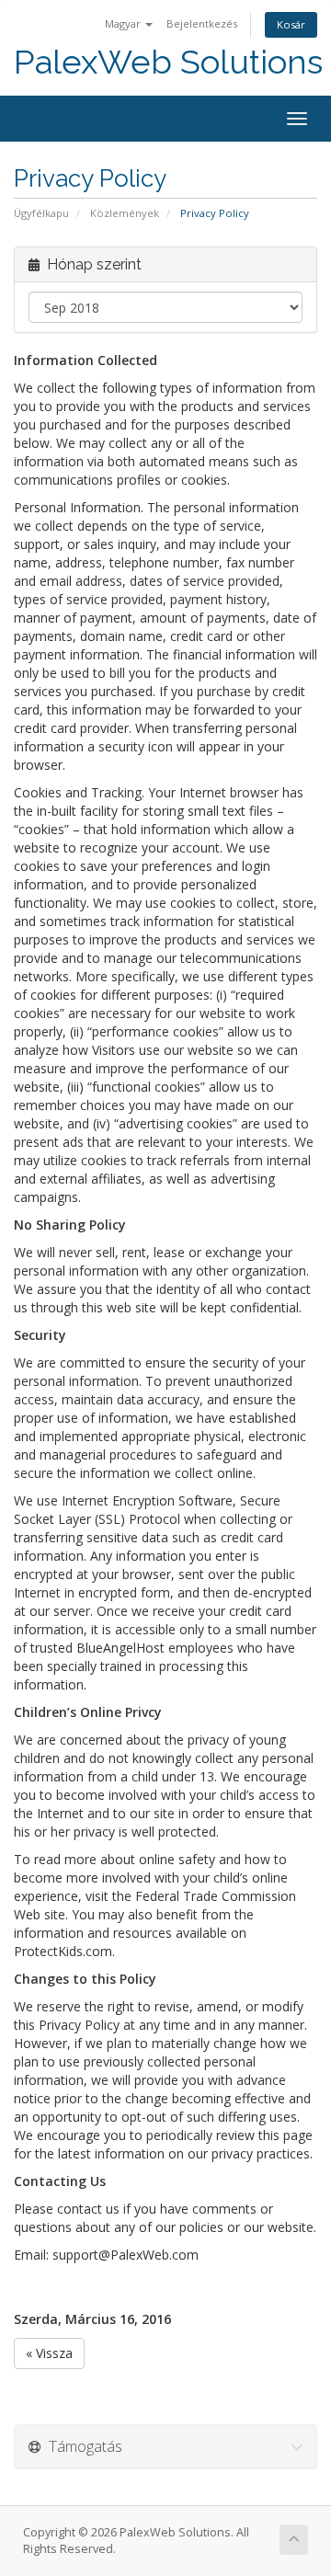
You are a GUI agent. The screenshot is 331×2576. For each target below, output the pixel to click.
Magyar (124, 23)
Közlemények (125, 213)
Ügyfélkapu (41, 213)
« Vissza (49, 2353)
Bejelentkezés (202, 23)
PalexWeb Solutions (168, 62)
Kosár (291, 24)
